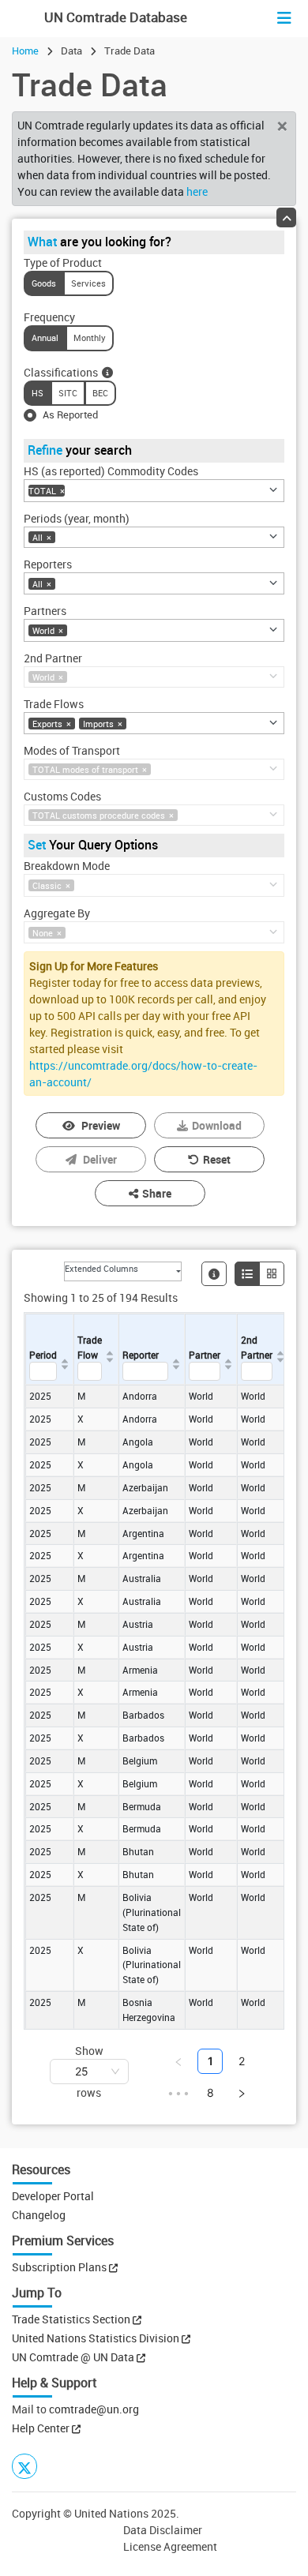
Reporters (48, 564)
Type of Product (63, 262)
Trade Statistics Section (72, 2319)
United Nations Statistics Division (97, 2338)
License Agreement (170, 2546)
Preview (101, 1125)
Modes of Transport (72, 750)
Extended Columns (101, 1268)
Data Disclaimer (163, 2530)
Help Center (41, 2428)
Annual (45, 337)
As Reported (70, 414)
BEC (100, 393)
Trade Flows (54, 704)
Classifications (61, 372)
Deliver (100, 1159)
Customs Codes (62, 796)
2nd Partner (53, 658)
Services (88, 283)
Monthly (90, 337)
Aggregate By (57, 913)
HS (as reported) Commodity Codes (111, 471)
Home (25, 51)
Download (217, 1125)
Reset (217, 1159)
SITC (68, 393)
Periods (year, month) (77, 518)
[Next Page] (242, 2093)
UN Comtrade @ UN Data (74, 2357)
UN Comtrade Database (114, 17)
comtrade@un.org (94, 2409)
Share (157, 1193)
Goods (44, 283)
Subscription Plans (59, 2267)
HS (38, 393)
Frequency (49, 317)
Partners (45, 611)
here (197, 191)
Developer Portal (53, 2196)
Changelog (39, 2215)
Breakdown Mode (67, 866)
